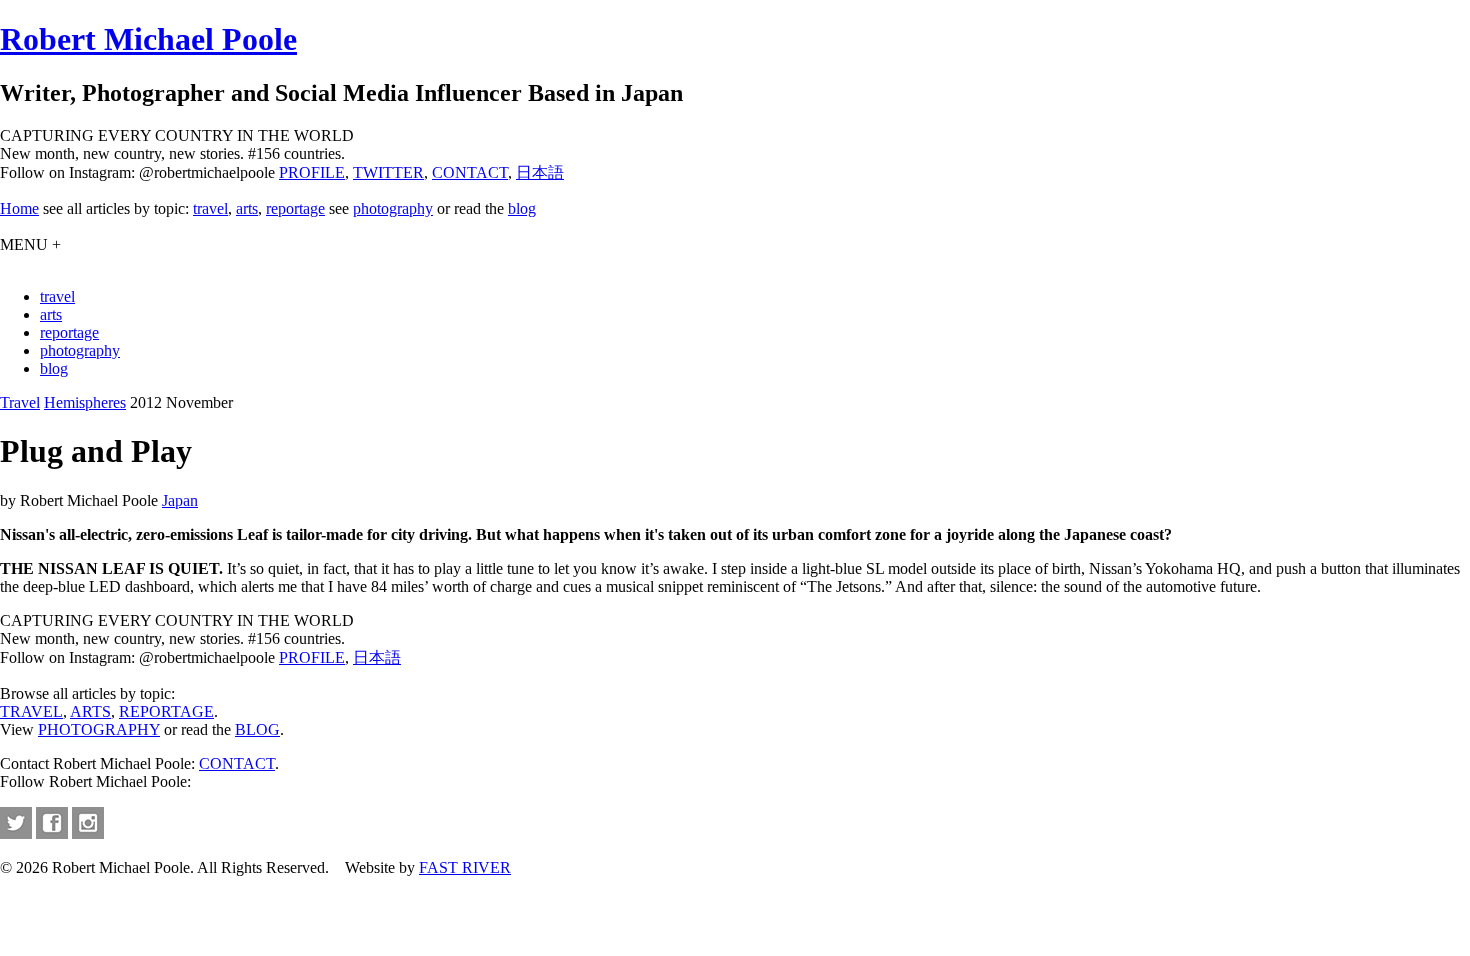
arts (247, 208)
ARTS (90, 711)
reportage (295, 208)
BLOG (257, 729)
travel (210, 208)
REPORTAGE (166, 711)
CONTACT (470, 172)
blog (522, 208)
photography (393, 208)
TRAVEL (31, 711)
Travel (20, 402)
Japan (180, 500)
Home (19, 208)
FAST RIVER (465, 867)
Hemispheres (85, 402)
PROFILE (312, 172)
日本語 (540, 172)
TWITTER (388, 172)
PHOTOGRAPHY (99, 729)
